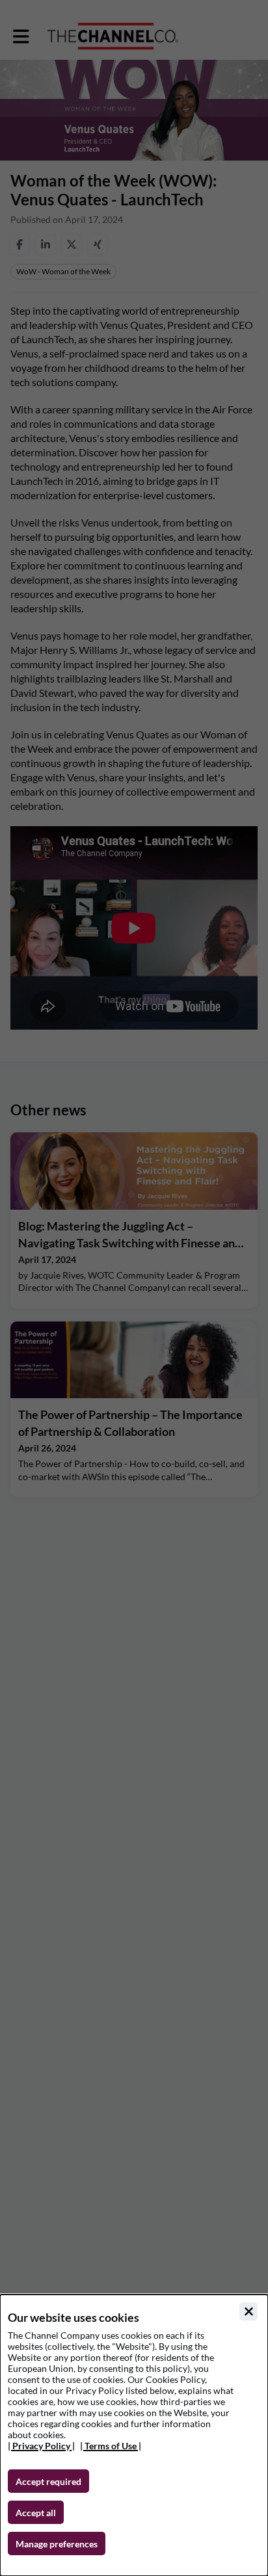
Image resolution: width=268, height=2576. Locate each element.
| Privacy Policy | (41, 2446)
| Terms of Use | (111, 2446)
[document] (134, 2435)
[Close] (248, 2311)
